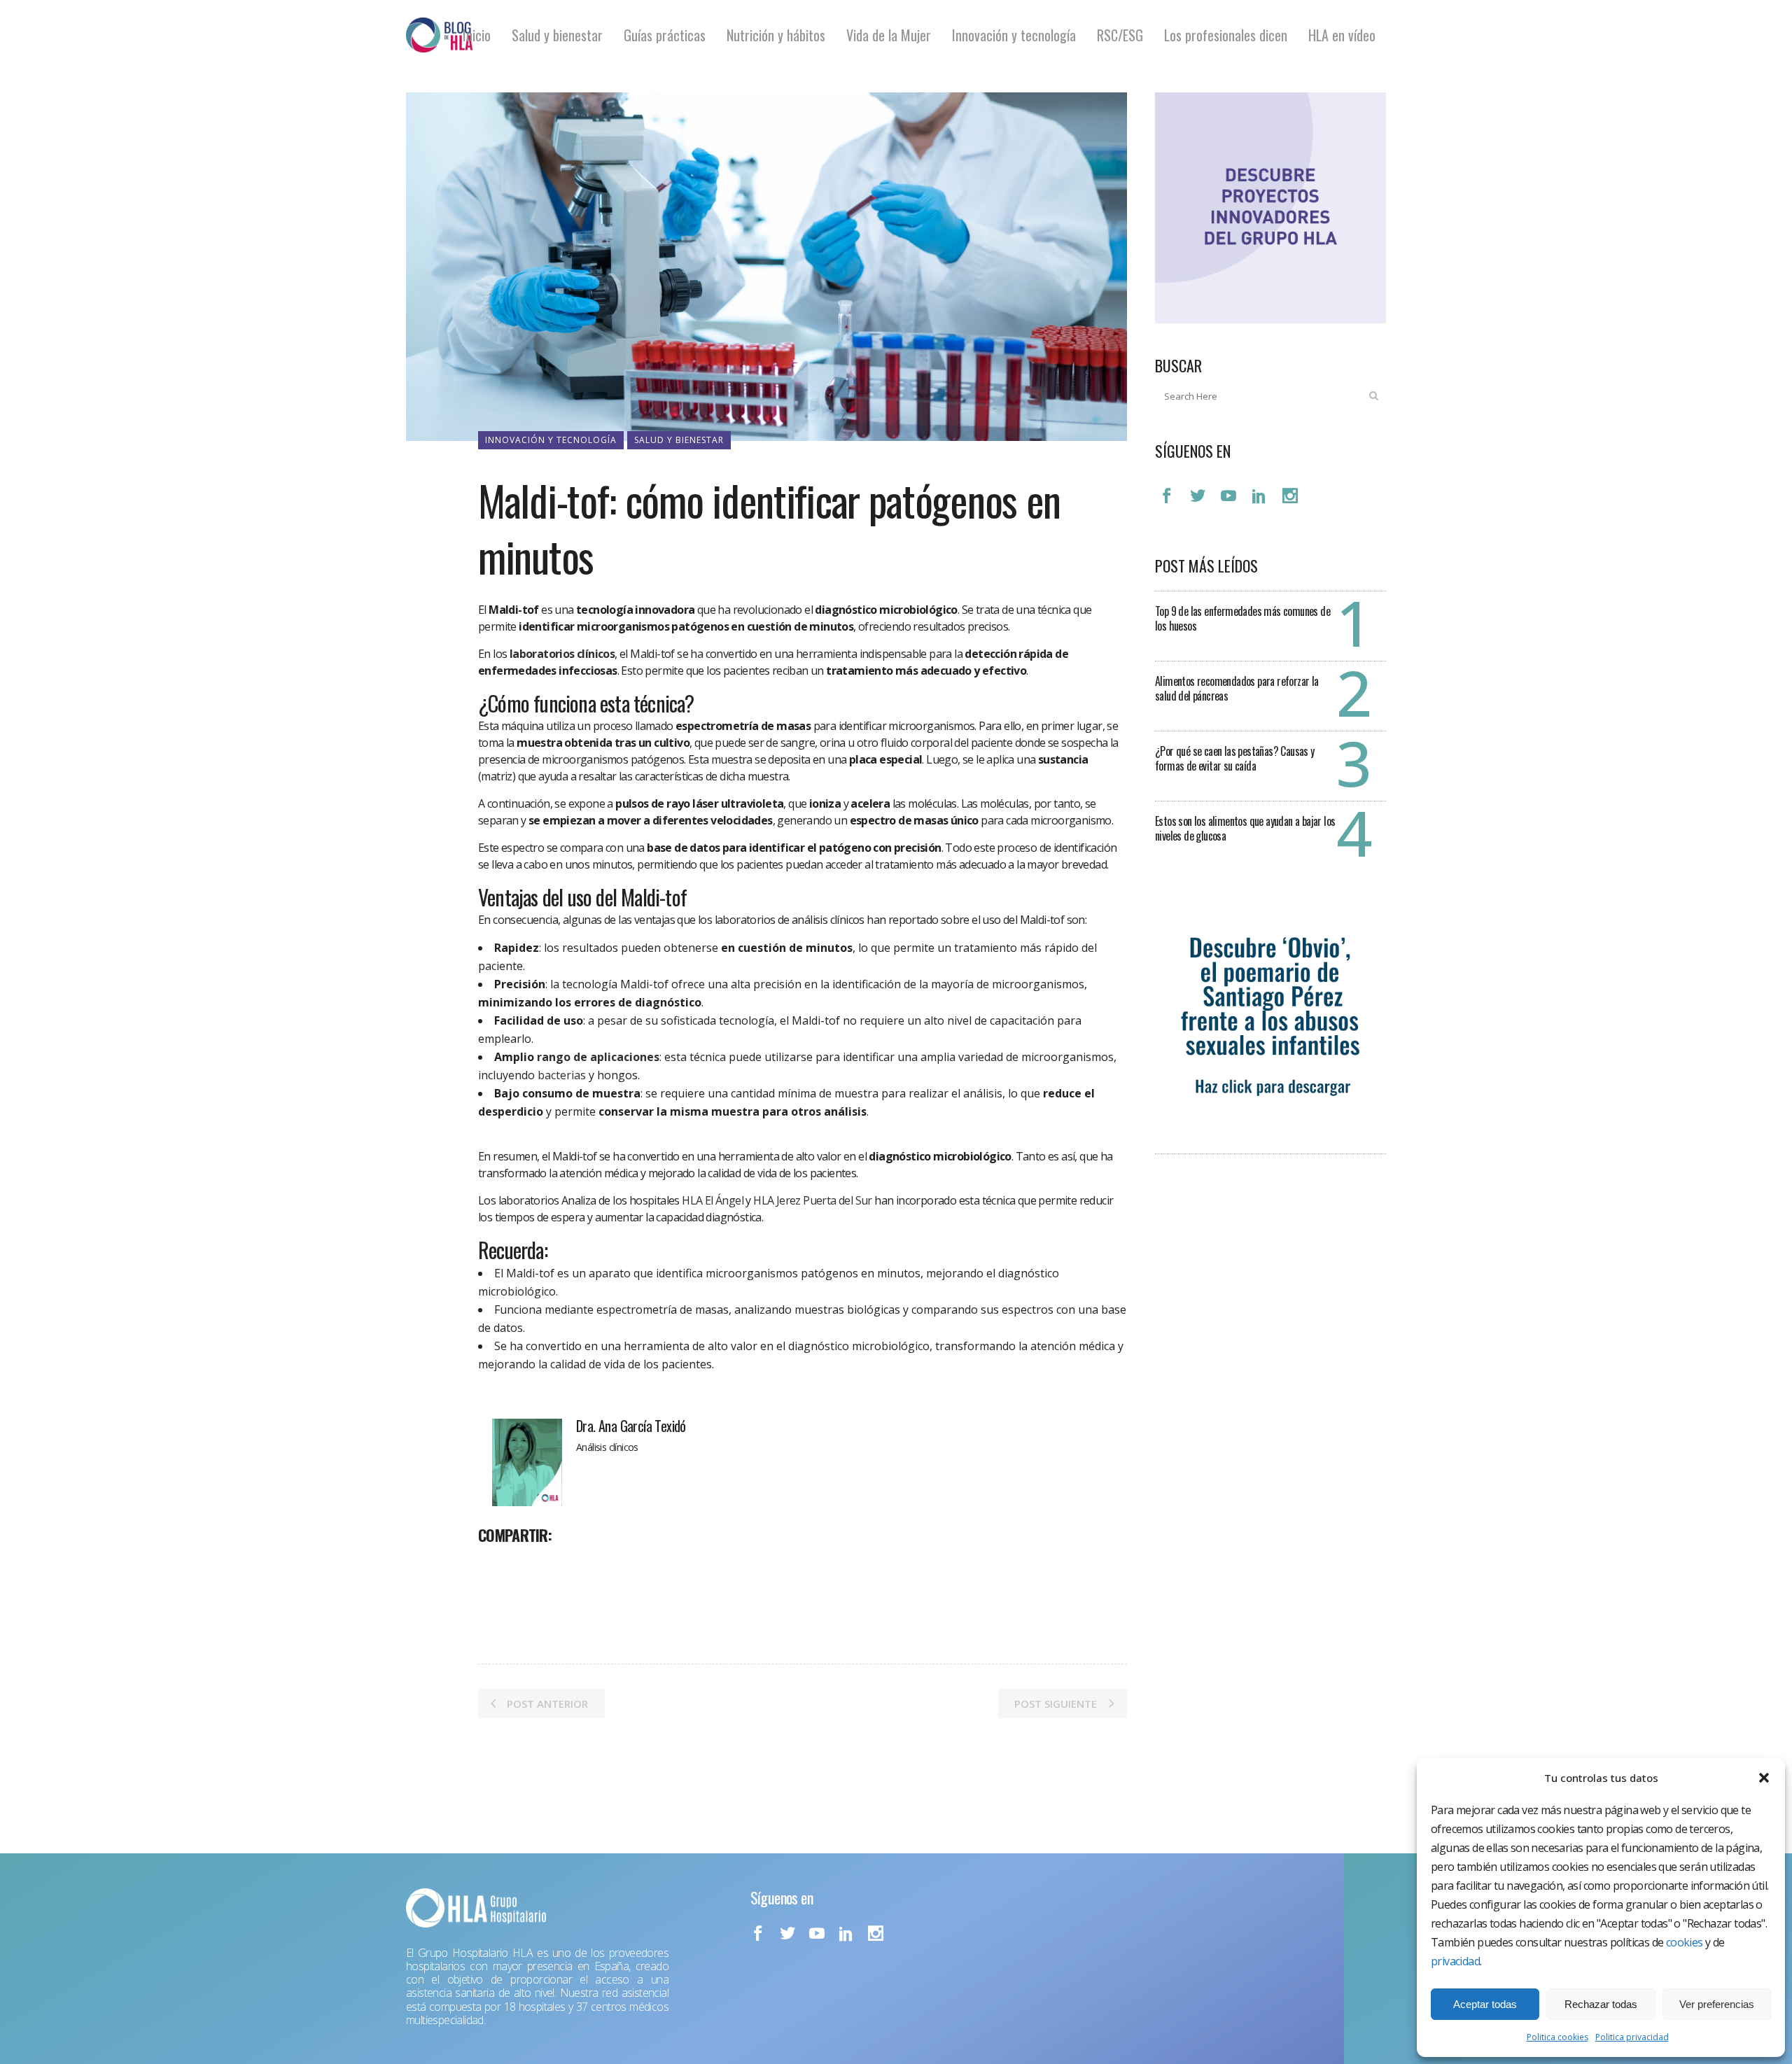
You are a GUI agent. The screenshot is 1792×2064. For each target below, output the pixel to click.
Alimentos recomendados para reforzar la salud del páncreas (1237, 688)
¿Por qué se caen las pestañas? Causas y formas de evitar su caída (1235, 758)
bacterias (562, 1075)
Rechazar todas (1601, 2004)
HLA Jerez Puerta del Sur (813, 1200)
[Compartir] (493, 1566)
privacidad (1455, 1961)
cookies (1685, 1942)
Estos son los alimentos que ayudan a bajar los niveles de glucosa (1245, 828)
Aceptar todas (1485, 2004)
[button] (1764, 1778)
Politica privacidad (1632, 2037)
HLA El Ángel (713, 1200)
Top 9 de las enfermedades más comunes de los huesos (1242, 618)
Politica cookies (1557, 2037)
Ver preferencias (1717, 2004)
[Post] (526, 1566)
